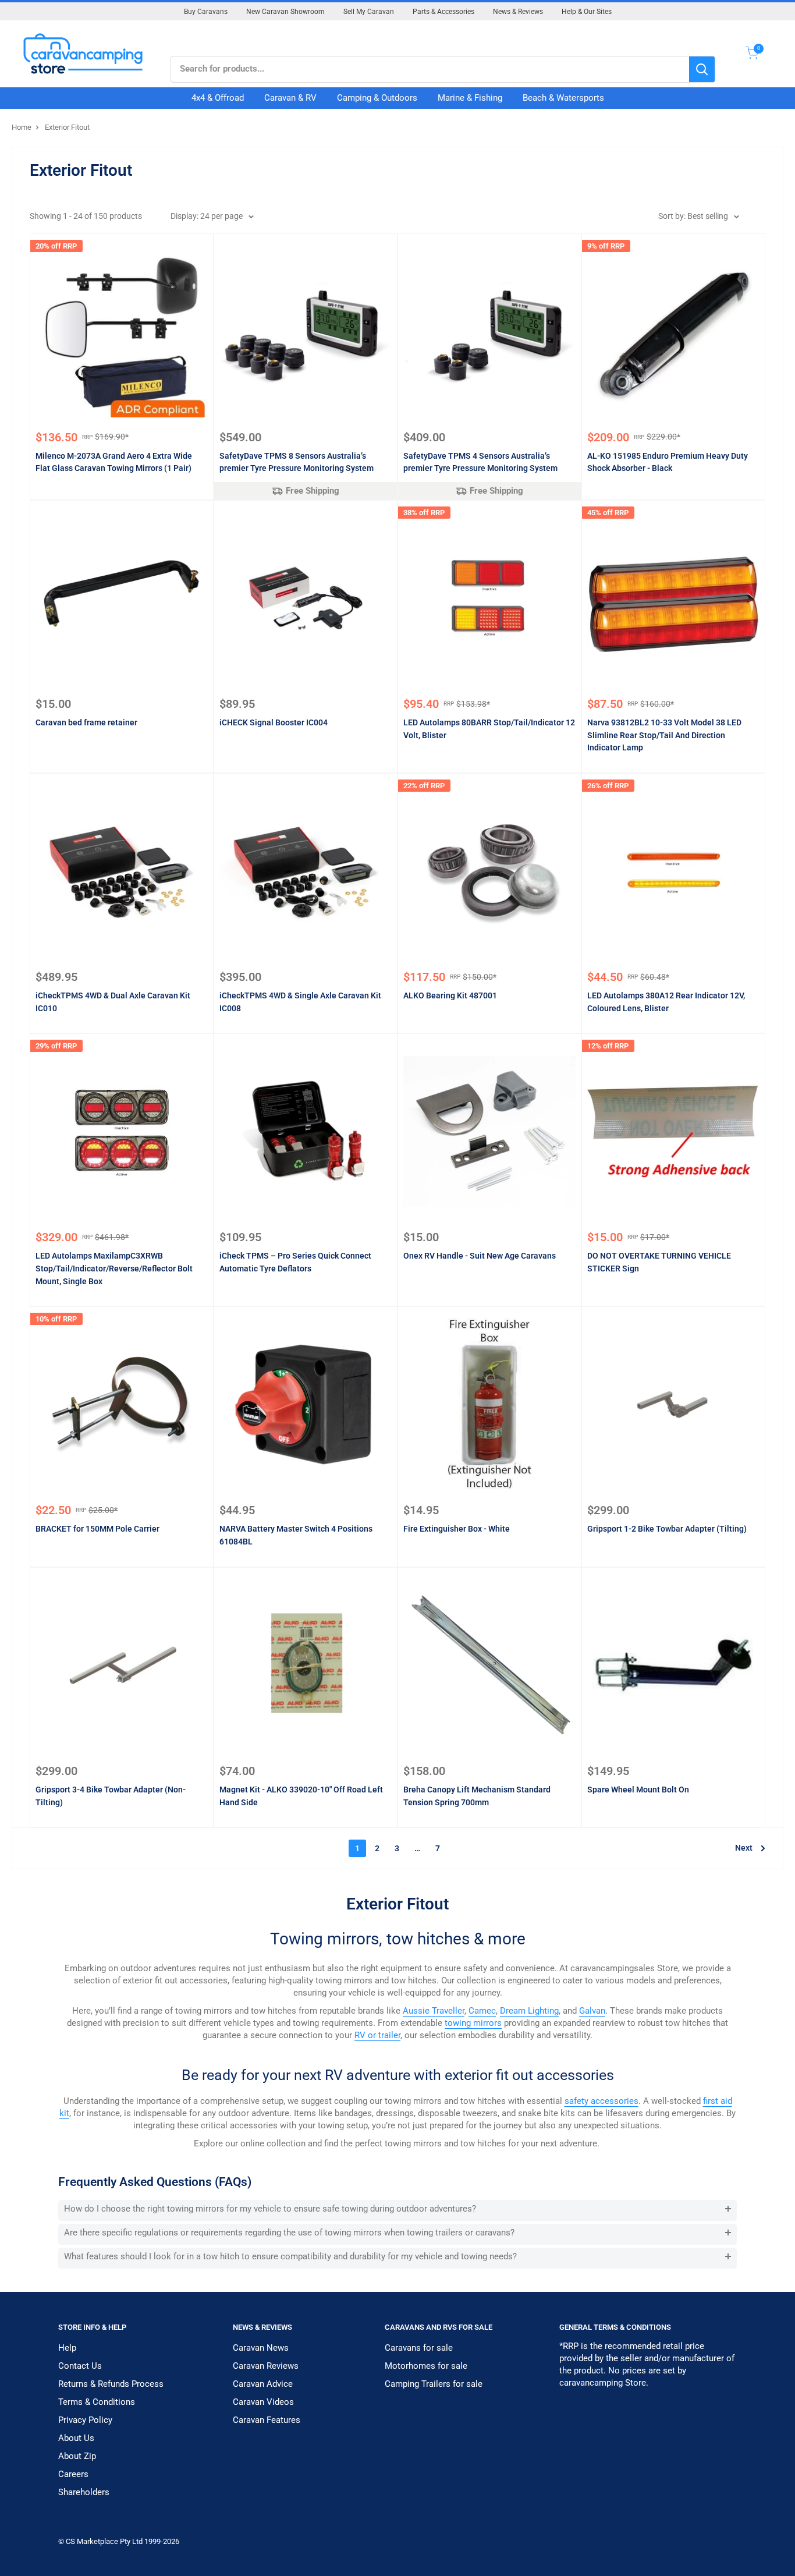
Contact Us (80, 2366)
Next (744, 1848)
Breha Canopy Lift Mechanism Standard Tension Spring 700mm (477, 1796)
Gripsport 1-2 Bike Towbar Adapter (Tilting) (667, 1529)
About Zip (77, 2456)
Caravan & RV (290, 98)
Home (22, 127)
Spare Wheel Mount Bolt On (638, 1790)
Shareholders (84, 2492)
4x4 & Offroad (218, 98)
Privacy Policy (85, 2420)
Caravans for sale (419, 2348)
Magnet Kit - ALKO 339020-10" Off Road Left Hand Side (301, 1796)
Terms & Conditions (97, 2402)
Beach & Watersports (563, 98)
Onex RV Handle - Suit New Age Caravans (480, 1256)
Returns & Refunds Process (111, 2384)
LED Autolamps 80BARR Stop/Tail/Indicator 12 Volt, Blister (489, 729)
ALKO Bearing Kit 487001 (450, 995)
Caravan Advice (263, 2384)
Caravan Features (267, 2420)
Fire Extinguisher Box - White (457, 1529)
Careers (73, 2474)
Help (67, 2348)
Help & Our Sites (587, 12)
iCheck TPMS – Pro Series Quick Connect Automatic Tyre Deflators (295, 1262)
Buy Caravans (206, 12)
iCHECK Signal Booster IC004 (274, 722)
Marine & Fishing (470, 98)
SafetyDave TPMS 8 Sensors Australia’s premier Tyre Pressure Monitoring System (297, 462)
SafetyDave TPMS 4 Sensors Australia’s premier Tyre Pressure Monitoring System (480, 462)
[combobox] (430, 69)
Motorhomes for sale (426, 2366)
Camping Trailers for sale (434, 2384)
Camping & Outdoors (377, 98)
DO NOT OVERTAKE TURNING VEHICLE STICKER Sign (659, 1262)
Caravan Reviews (266, 2366)
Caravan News (261, 2348)
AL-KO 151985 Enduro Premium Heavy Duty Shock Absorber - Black (668, 462)
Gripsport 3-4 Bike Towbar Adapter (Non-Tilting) (111, 1796)
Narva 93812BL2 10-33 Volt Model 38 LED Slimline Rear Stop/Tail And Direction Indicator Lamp (664, 735)
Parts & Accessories (443, 12)
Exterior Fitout (67, 127)
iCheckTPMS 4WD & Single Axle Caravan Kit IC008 (300, 1002)
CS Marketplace (93, 2541)
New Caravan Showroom (285, 12)
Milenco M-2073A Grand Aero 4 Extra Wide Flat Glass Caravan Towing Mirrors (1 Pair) (114, 462)
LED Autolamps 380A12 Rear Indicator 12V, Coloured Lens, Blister (666, 1002)
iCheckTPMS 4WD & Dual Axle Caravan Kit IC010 (113, 1002)
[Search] (702, 69)
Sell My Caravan (369, 12)
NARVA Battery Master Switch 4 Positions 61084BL (296, 1535)
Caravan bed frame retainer (86, 722)
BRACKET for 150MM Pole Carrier (97, 1529)
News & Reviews (518, 12)
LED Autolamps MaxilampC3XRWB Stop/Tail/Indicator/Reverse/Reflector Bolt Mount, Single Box (114, 1268)
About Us (76, 2438)
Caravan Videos (263, 2402)
